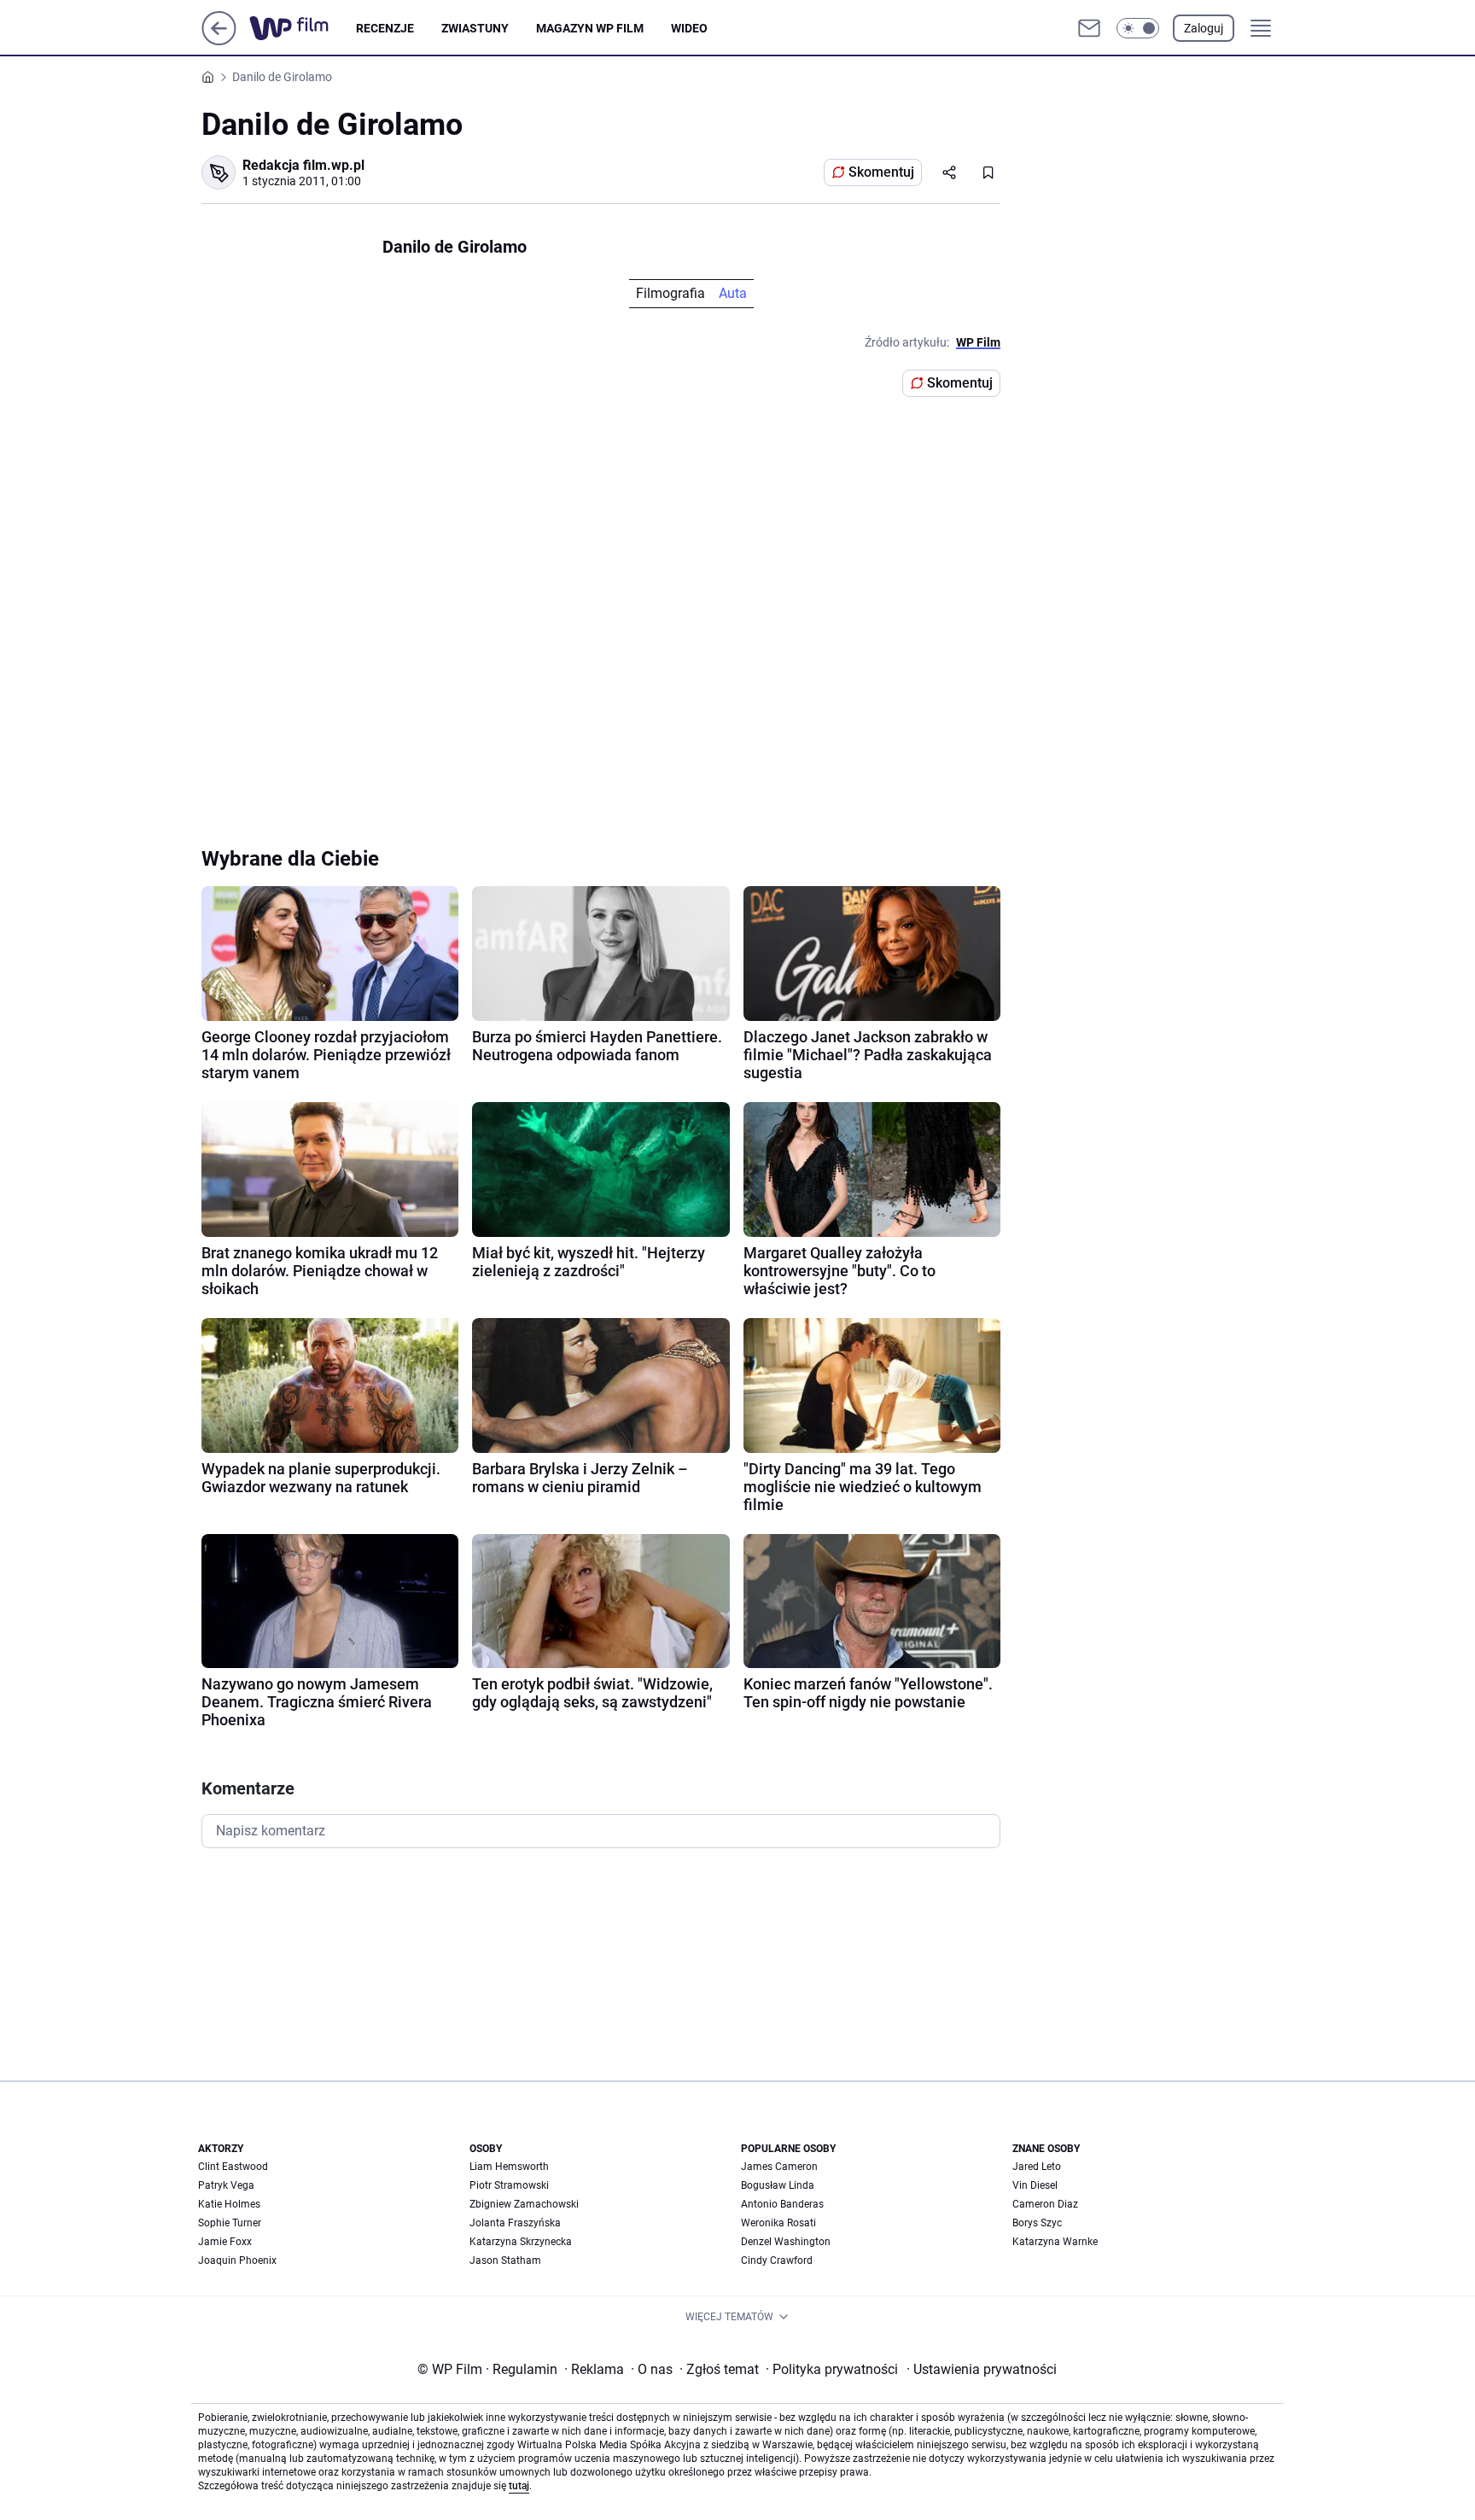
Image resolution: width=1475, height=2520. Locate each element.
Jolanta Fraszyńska (515, 2223)
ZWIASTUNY (475, 28)
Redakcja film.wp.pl (303, 165)
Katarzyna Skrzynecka (521, 2242)
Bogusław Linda (778, 2185)
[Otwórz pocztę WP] (1089, 28)
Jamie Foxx (225, 2242)
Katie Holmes (229, 2204)
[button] (1138, 28)
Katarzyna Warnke (1055, 2242)
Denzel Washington (786, 2242)
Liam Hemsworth (509, 2167)
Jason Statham (505, 2260)
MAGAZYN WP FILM (590, 28)
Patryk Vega (226, 2185)
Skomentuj (881, 172)
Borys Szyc (1037, 2223)
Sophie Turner (230, 2223)
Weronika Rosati (778, 2223)
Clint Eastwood (233, 2167)
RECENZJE (385, 28)
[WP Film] (303, 28)
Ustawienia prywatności (982, 2369)
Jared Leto (1037, 2167)
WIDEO (689, 28)
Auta (733, 293)
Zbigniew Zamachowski (524, 2204)
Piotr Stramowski (509, 2185)
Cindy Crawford (777, 2260)
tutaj (519, 2486)
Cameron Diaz (1045, 2204)
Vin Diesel (1035, 2185)
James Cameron (779, 2167)
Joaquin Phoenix (237, 2260)
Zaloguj (1204, 28)
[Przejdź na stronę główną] (219, 41)
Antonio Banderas (782, 2204)
